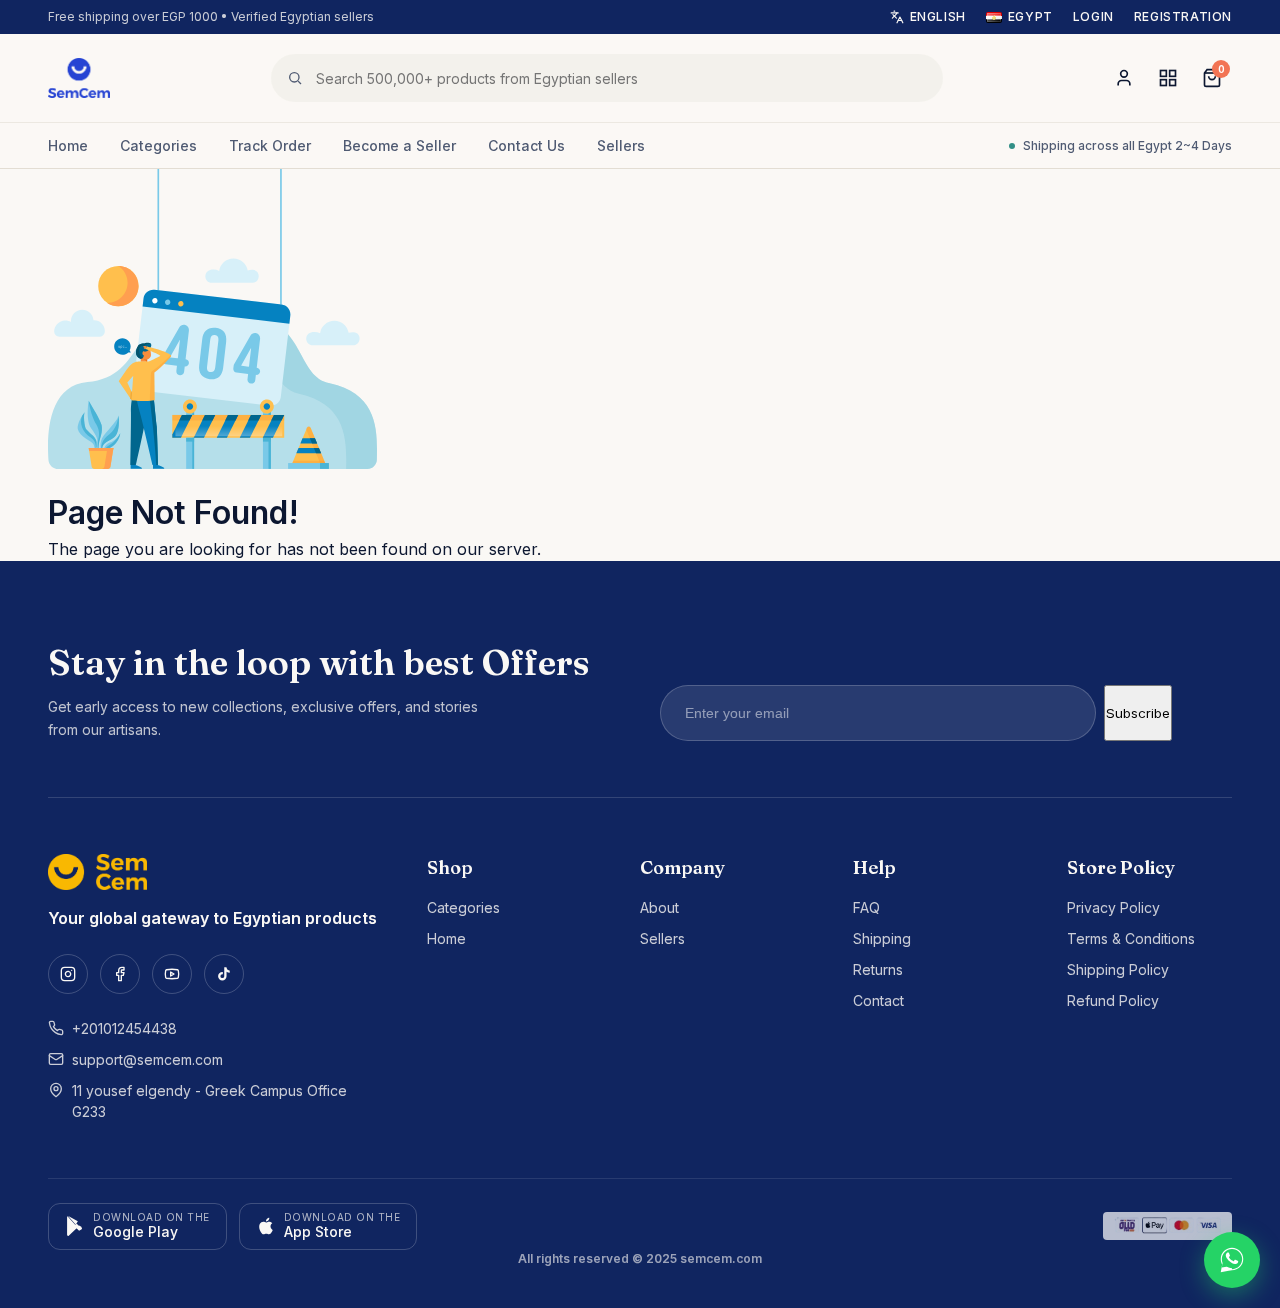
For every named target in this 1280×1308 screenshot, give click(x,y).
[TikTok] (224, 974)
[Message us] (1232, 1260)
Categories (158, 145)
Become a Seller (399, 145)
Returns (878, 969)
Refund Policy (1113, 1000)
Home (68, 145)
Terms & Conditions (1131, 938)
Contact (878, 1000)
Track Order (270, 145)
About (659, 907)
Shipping (882, 938)
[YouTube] (172, 974)
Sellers (621, 145)
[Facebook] (120, 974)
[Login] (1124, 78)
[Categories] (1168, 78)
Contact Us (526, 145)
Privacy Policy (1113, 907)
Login (1093, 16)
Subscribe (1138, 713)
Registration (1183, 16)
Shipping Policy (1118, 969)
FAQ (866, 907)
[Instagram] (68, 974)
